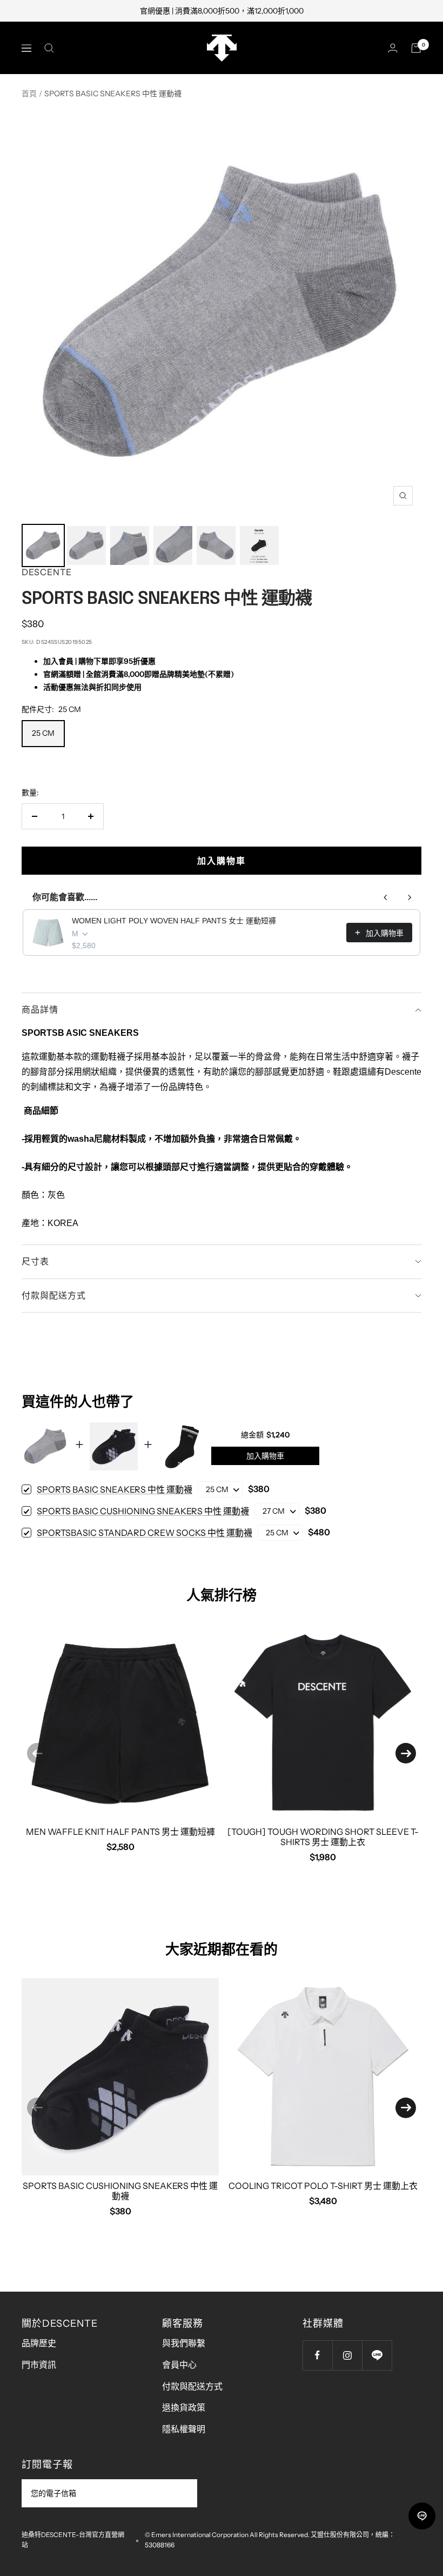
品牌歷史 (39, 2343)
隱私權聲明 (184, 2429)
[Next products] (410, 897)
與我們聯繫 (184, 2343)
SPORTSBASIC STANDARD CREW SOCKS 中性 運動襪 (145, 1533)
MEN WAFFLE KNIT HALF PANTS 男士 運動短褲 (120, 1832)
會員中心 (179, 2365)
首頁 (29, 94)
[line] (422, 2516)
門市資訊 (39, 2365)
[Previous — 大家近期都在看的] (37, 2108)
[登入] (393, 48)
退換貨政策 (184, 2407)
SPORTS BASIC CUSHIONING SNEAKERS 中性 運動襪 (143, 1511)
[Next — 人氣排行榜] (406, 1753)
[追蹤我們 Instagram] (347, 2355)
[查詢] (49, 48)
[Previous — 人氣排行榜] (37, 1753)
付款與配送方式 (54, 1295)
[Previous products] (386, 897)
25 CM (43, 733)
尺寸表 (35, 1261)
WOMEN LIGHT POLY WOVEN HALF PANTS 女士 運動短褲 (174, 921)
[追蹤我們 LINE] (377, 2355)
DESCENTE (47, 572)
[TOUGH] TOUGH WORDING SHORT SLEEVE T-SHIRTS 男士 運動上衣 (323, 1837)
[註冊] (182, 2493)
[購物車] (416, 48)
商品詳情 (40, 1009)
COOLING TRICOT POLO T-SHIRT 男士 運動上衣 (323, 2186)
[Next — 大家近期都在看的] (406, 2108)
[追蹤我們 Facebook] (317, 2355)
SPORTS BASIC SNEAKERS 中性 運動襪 (115, 1489)
